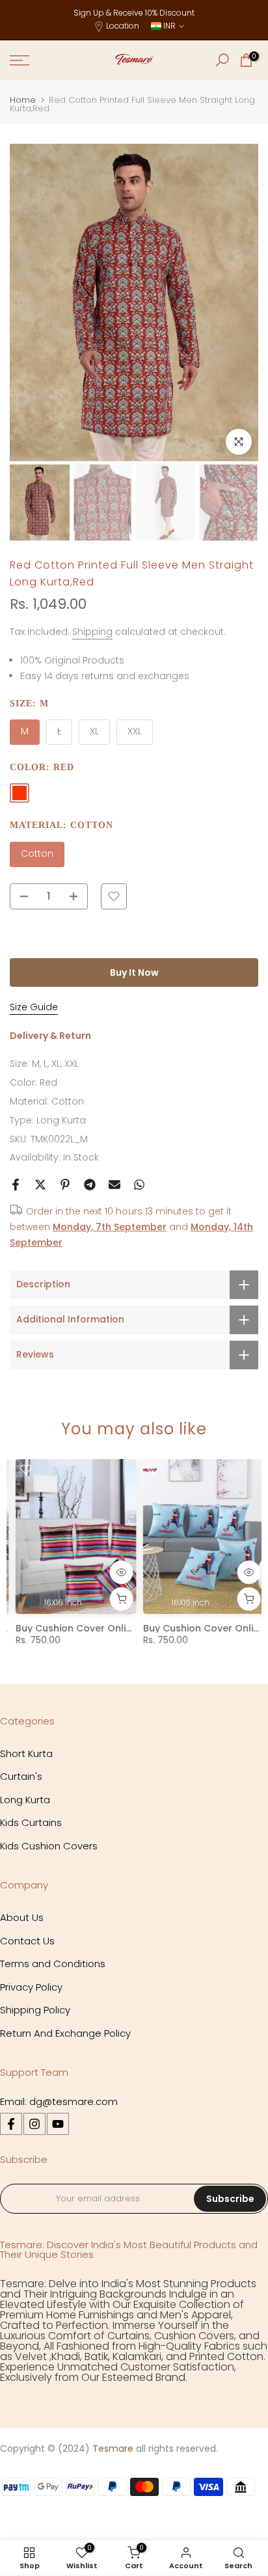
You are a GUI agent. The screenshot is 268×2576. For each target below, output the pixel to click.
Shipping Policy (35, 2010)
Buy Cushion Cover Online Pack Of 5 (95, 1628)
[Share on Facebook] (16, 1185)
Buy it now (134, 973)
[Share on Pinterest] (65, 1185)
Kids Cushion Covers (49, 1846)
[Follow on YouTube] (58, 2124)
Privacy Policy (31, 1987)
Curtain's (21, 1776)
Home (23, 100)
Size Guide (34, 1007)
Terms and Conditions (53, 1964)
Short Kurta (26, 1753)
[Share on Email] (114, 1185)
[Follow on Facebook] (11, 2124)
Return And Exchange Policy (65, 2033)
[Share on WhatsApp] (139, 1185)
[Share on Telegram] (90, 1185)
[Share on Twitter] (40, 1185)
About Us (22, 1917)
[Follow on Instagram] (34, 2124)
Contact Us (27, 1941)
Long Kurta (61, 1120)
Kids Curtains (31, 1822)
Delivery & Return (50, 1036)
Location (123, 26)
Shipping (92, 632)
